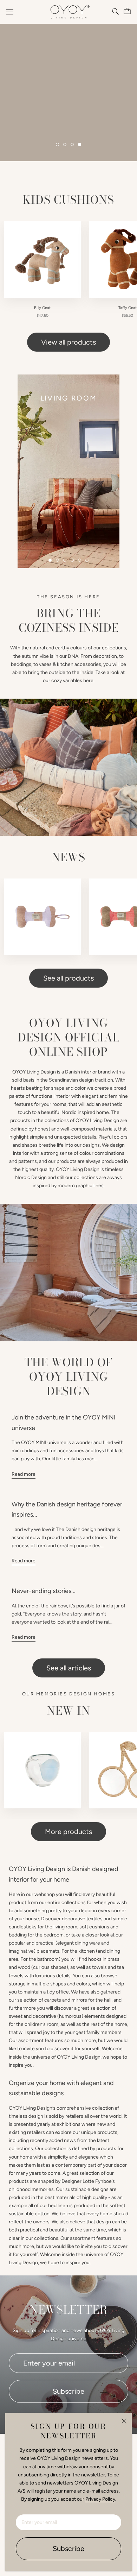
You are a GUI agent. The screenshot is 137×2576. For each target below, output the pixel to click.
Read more (24, 1474)
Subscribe (68, 2549)
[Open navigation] (10, 12)
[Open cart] (126, 11)
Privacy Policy (100, 2499)
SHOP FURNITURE (70, 131)
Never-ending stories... (44, 1591)
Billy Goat (42, 308)
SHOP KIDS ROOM (70, 103)
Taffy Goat (128, 308)
